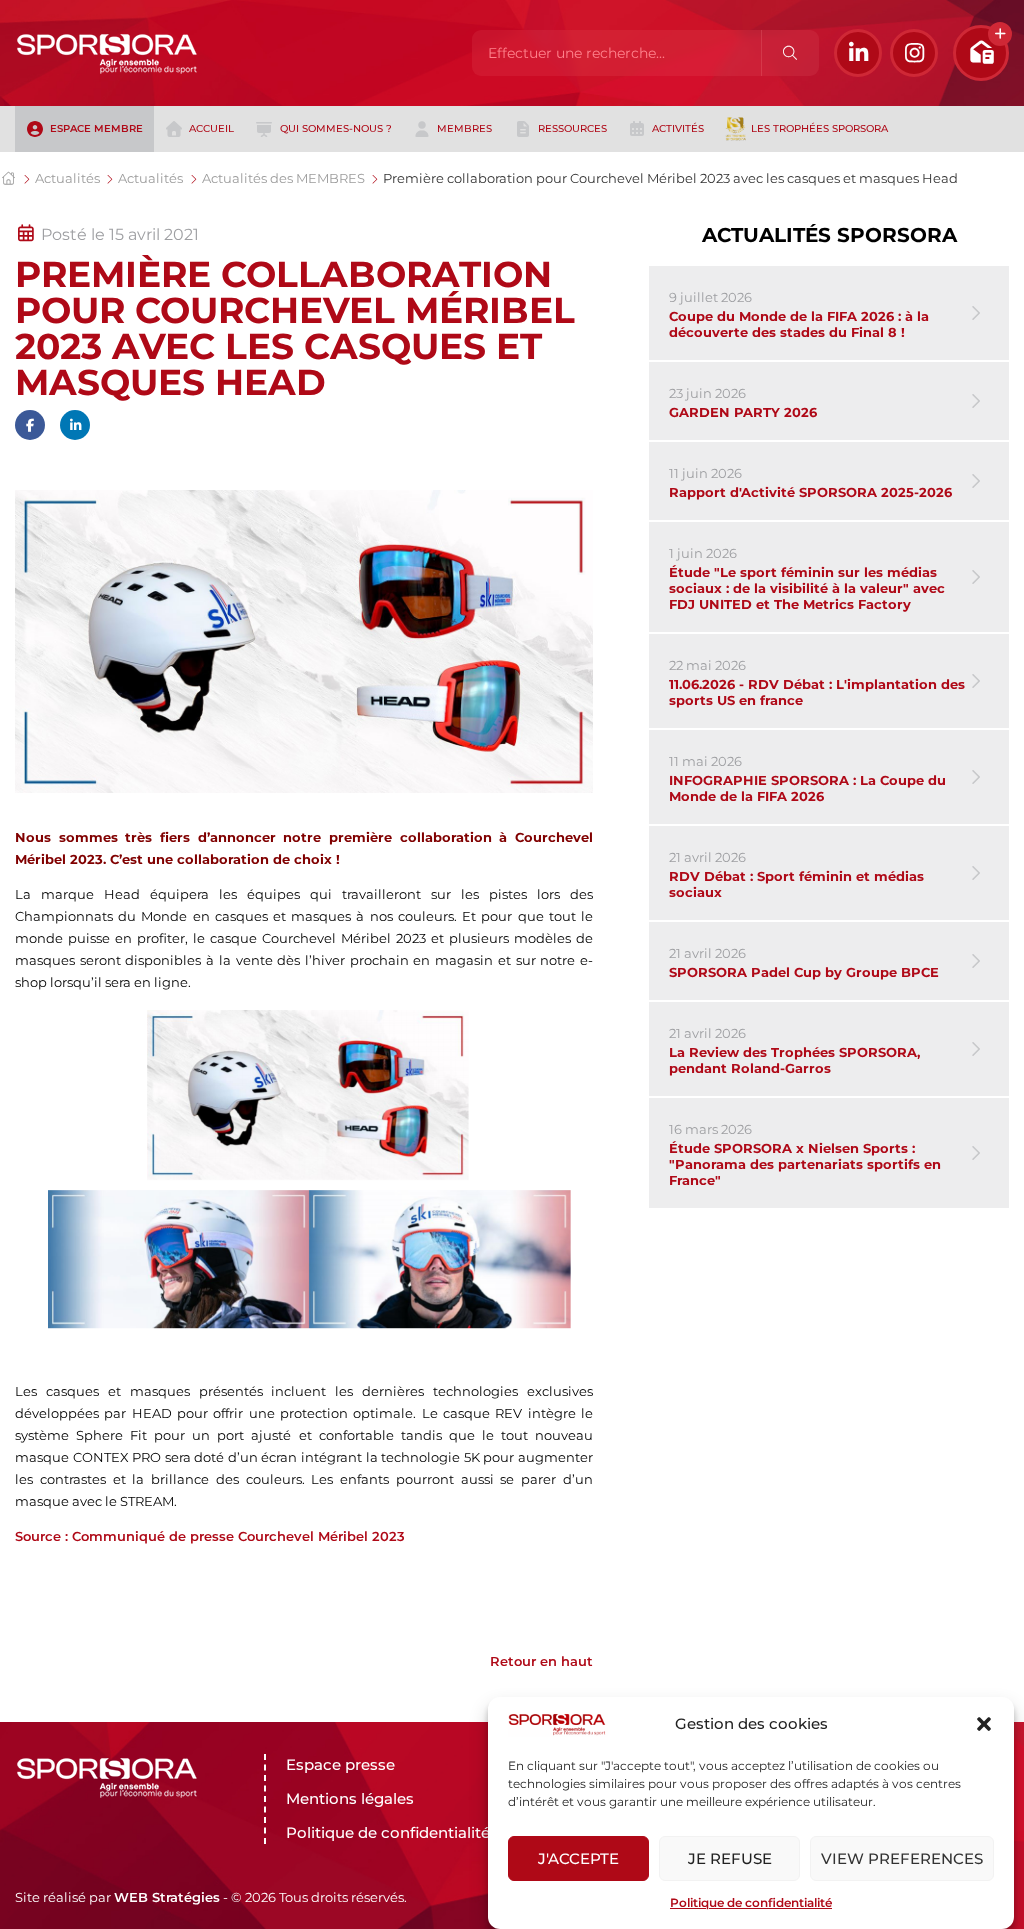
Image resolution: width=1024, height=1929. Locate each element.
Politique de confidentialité (751, 1902)
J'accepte (578, 1858)
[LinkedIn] (858, 53)
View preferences (902, 1858)
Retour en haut (541, 1661)
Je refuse (730, 1858)
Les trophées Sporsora (819, 128)
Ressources (572, 128)
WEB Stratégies (167, 1897)
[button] (984, 1724)
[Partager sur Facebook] (30, 425)
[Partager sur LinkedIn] (75, 425)
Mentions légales (350, 1798)
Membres (464, 128)
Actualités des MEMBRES (283, 178)
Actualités (67, 178)
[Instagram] (914, 53)
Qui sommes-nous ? (336, 128)
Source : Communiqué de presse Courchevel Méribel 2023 (210, 1536)
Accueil (211, 128)
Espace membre (96, 128)
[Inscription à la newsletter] (981, 53)
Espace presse (340, 1764)
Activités (678, 128)
